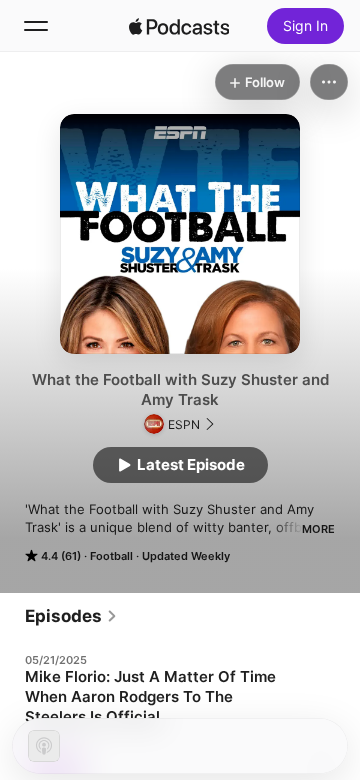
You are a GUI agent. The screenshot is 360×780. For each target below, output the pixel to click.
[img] (179, 26)
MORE (318, 529)
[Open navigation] (36, 26)
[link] (71, 616)
